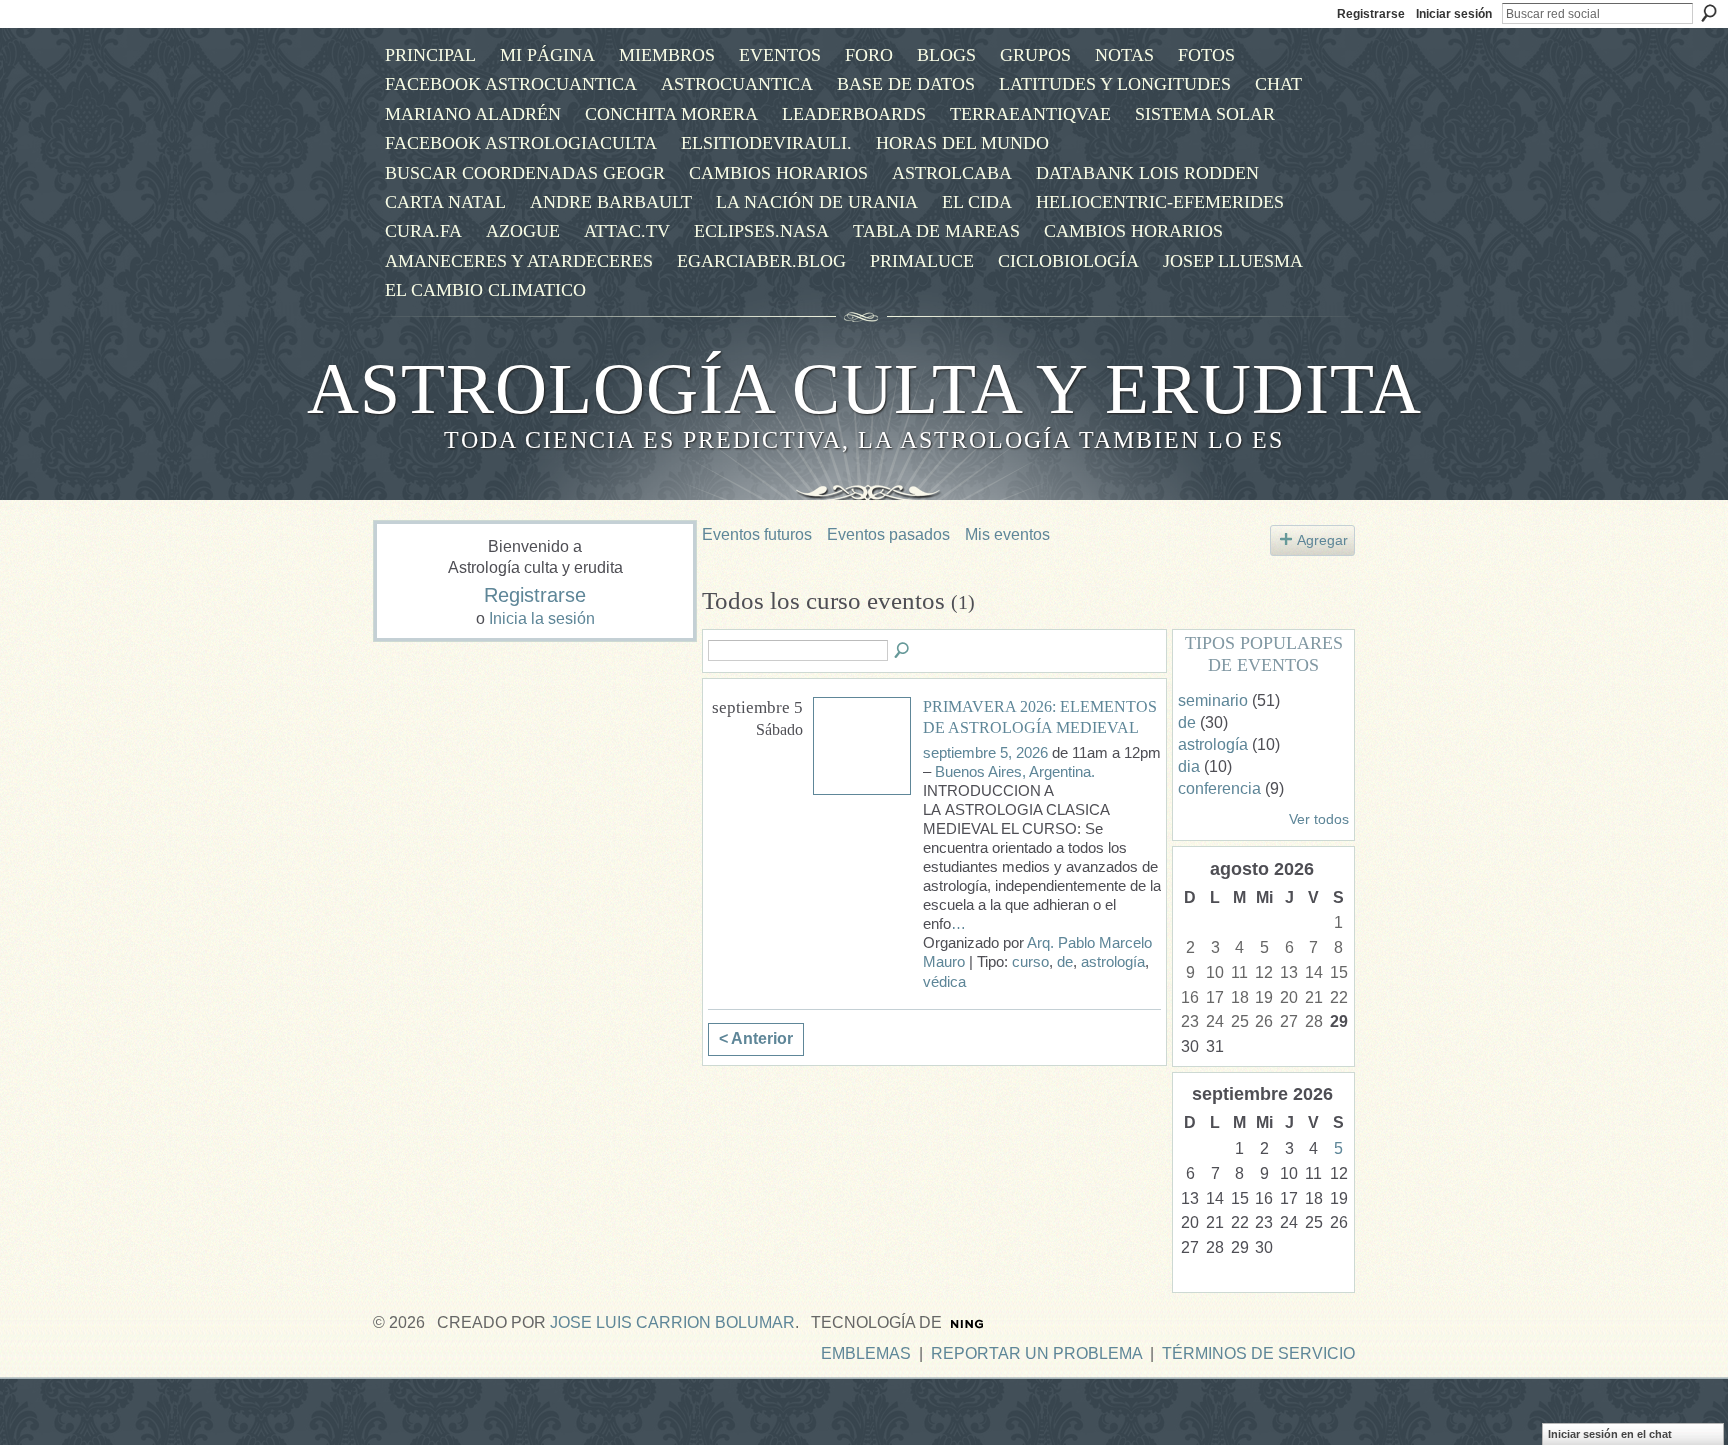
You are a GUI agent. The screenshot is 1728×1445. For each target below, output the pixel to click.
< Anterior (756, 1038)
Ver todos (1319, 819)
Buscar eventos (903, 651)
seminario (1213, 700)
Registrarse (1371, 14)
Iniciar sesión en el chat (1610, 1434)
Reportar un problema (1036, 1353)
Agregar (1322, 540)
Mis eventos (1007, 534)
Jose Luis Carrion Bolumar (672, 1322)
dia (1189, 766)
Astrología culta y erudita (864, 389)
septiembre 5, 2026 (985, 753)
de (1065, 962)
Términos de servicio (1258, 1353)
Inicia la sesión (542, 618)
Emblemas (866, 1353)
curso (1030, 962)
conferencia (1219, 788)
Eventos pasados (888, 534)
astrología (1113, 962)
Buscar (1709, 13)
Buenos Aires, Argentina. (1015, 772)
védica (944, 982)
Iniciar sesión (1454, 14)
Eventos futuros (757, 534)
